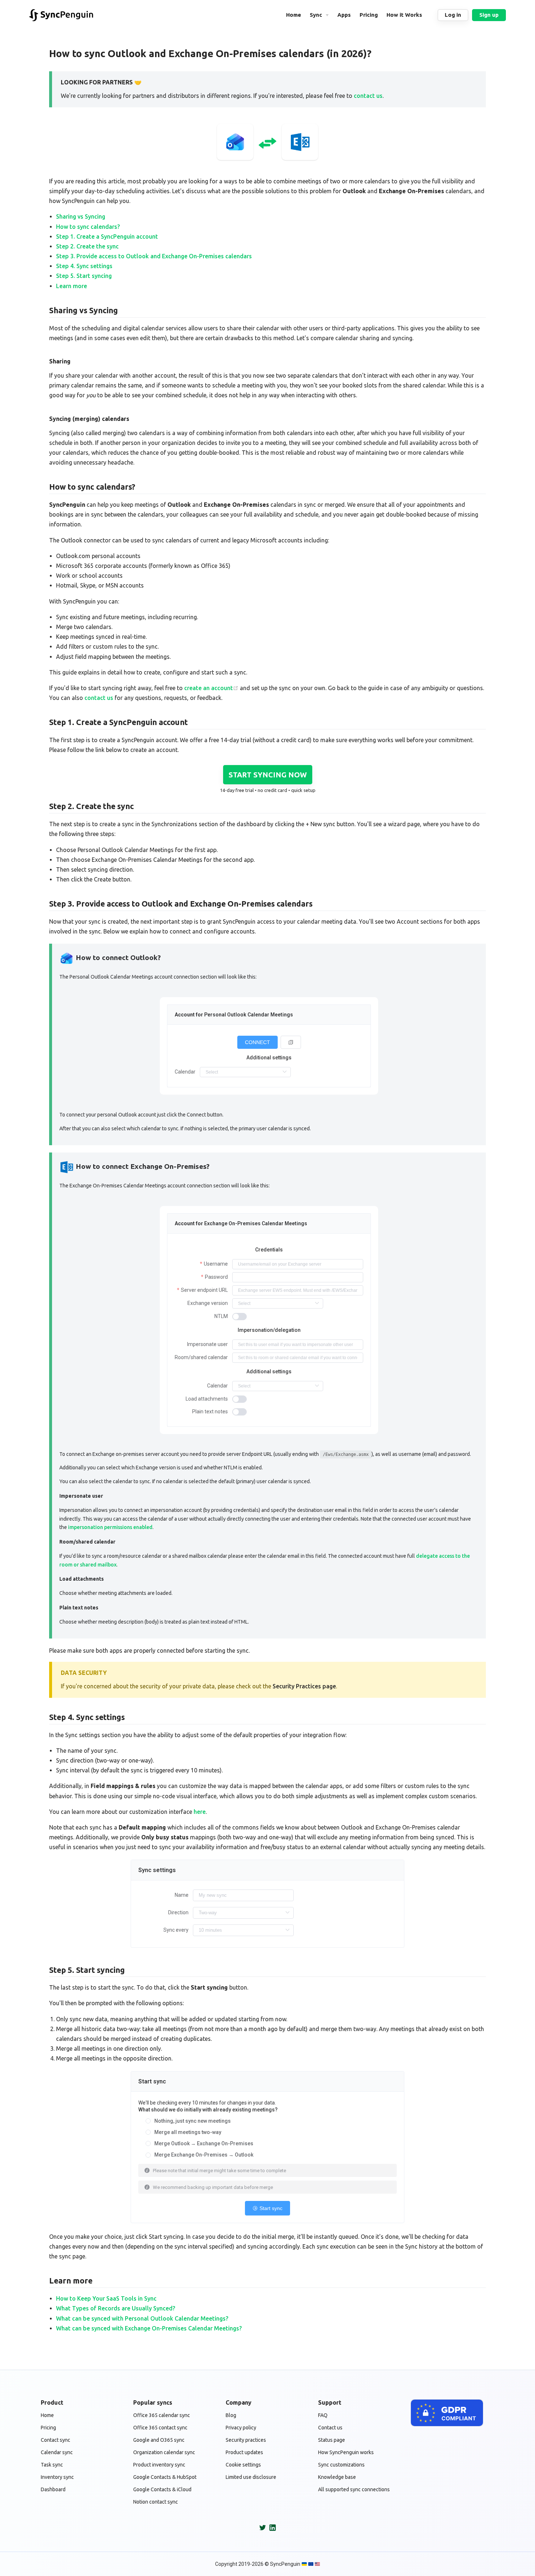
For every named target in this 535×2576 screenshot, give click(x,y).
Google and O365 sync (159, 2440)
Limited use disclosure (251, 2477)
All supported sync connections (354, 2489)
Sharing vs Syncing (81, 216)
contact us (368, 96)
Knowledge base (337, 2477)
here (200, 1812)
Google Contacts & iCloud (162, 2489)
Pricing (48, 2428)
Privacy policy (241, 2428)
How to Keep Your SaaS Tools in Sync (106, 2298)
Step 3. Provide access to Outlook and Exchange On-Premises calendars (154, 256)
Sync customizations (341, 2465)
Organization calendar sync (164, 2452)
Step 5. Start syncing (84, 276)
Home (47, 2415)
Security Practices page (304, 1686)
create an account (209, 688)
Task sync (52, 2465)
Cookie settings (243, 2465)
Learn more (72, 286)
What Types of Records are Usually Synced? (116, 2308)
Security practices (246, 2440)
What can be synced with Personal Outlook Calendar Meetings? (142, 2318)
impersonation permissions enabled (110, 1527)
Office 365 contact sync (160, 2428)
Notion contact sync (156, 2502)
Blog (231, 2415)
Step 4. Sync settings (84, 266)
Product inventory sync (159, 2465)
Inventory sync (57, 2477)
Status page (332, 2440)
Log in (453, 15)
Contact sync (56, 2440)
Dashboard (53, 2489)
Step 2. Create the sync (87, 246)
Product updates (244, 2452)
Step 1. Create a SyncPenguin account (107, 236)
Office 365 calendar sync (162, 2415)
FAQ (323, 2415)
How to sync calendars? (88, 227)
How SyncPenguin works (346, 2452)
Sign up (489, 15)
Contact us (330, 2428)
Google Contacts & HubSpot (165, 2477)
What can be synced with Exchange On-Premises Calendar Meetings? (149, 2328)
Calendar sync (57, 2452)
